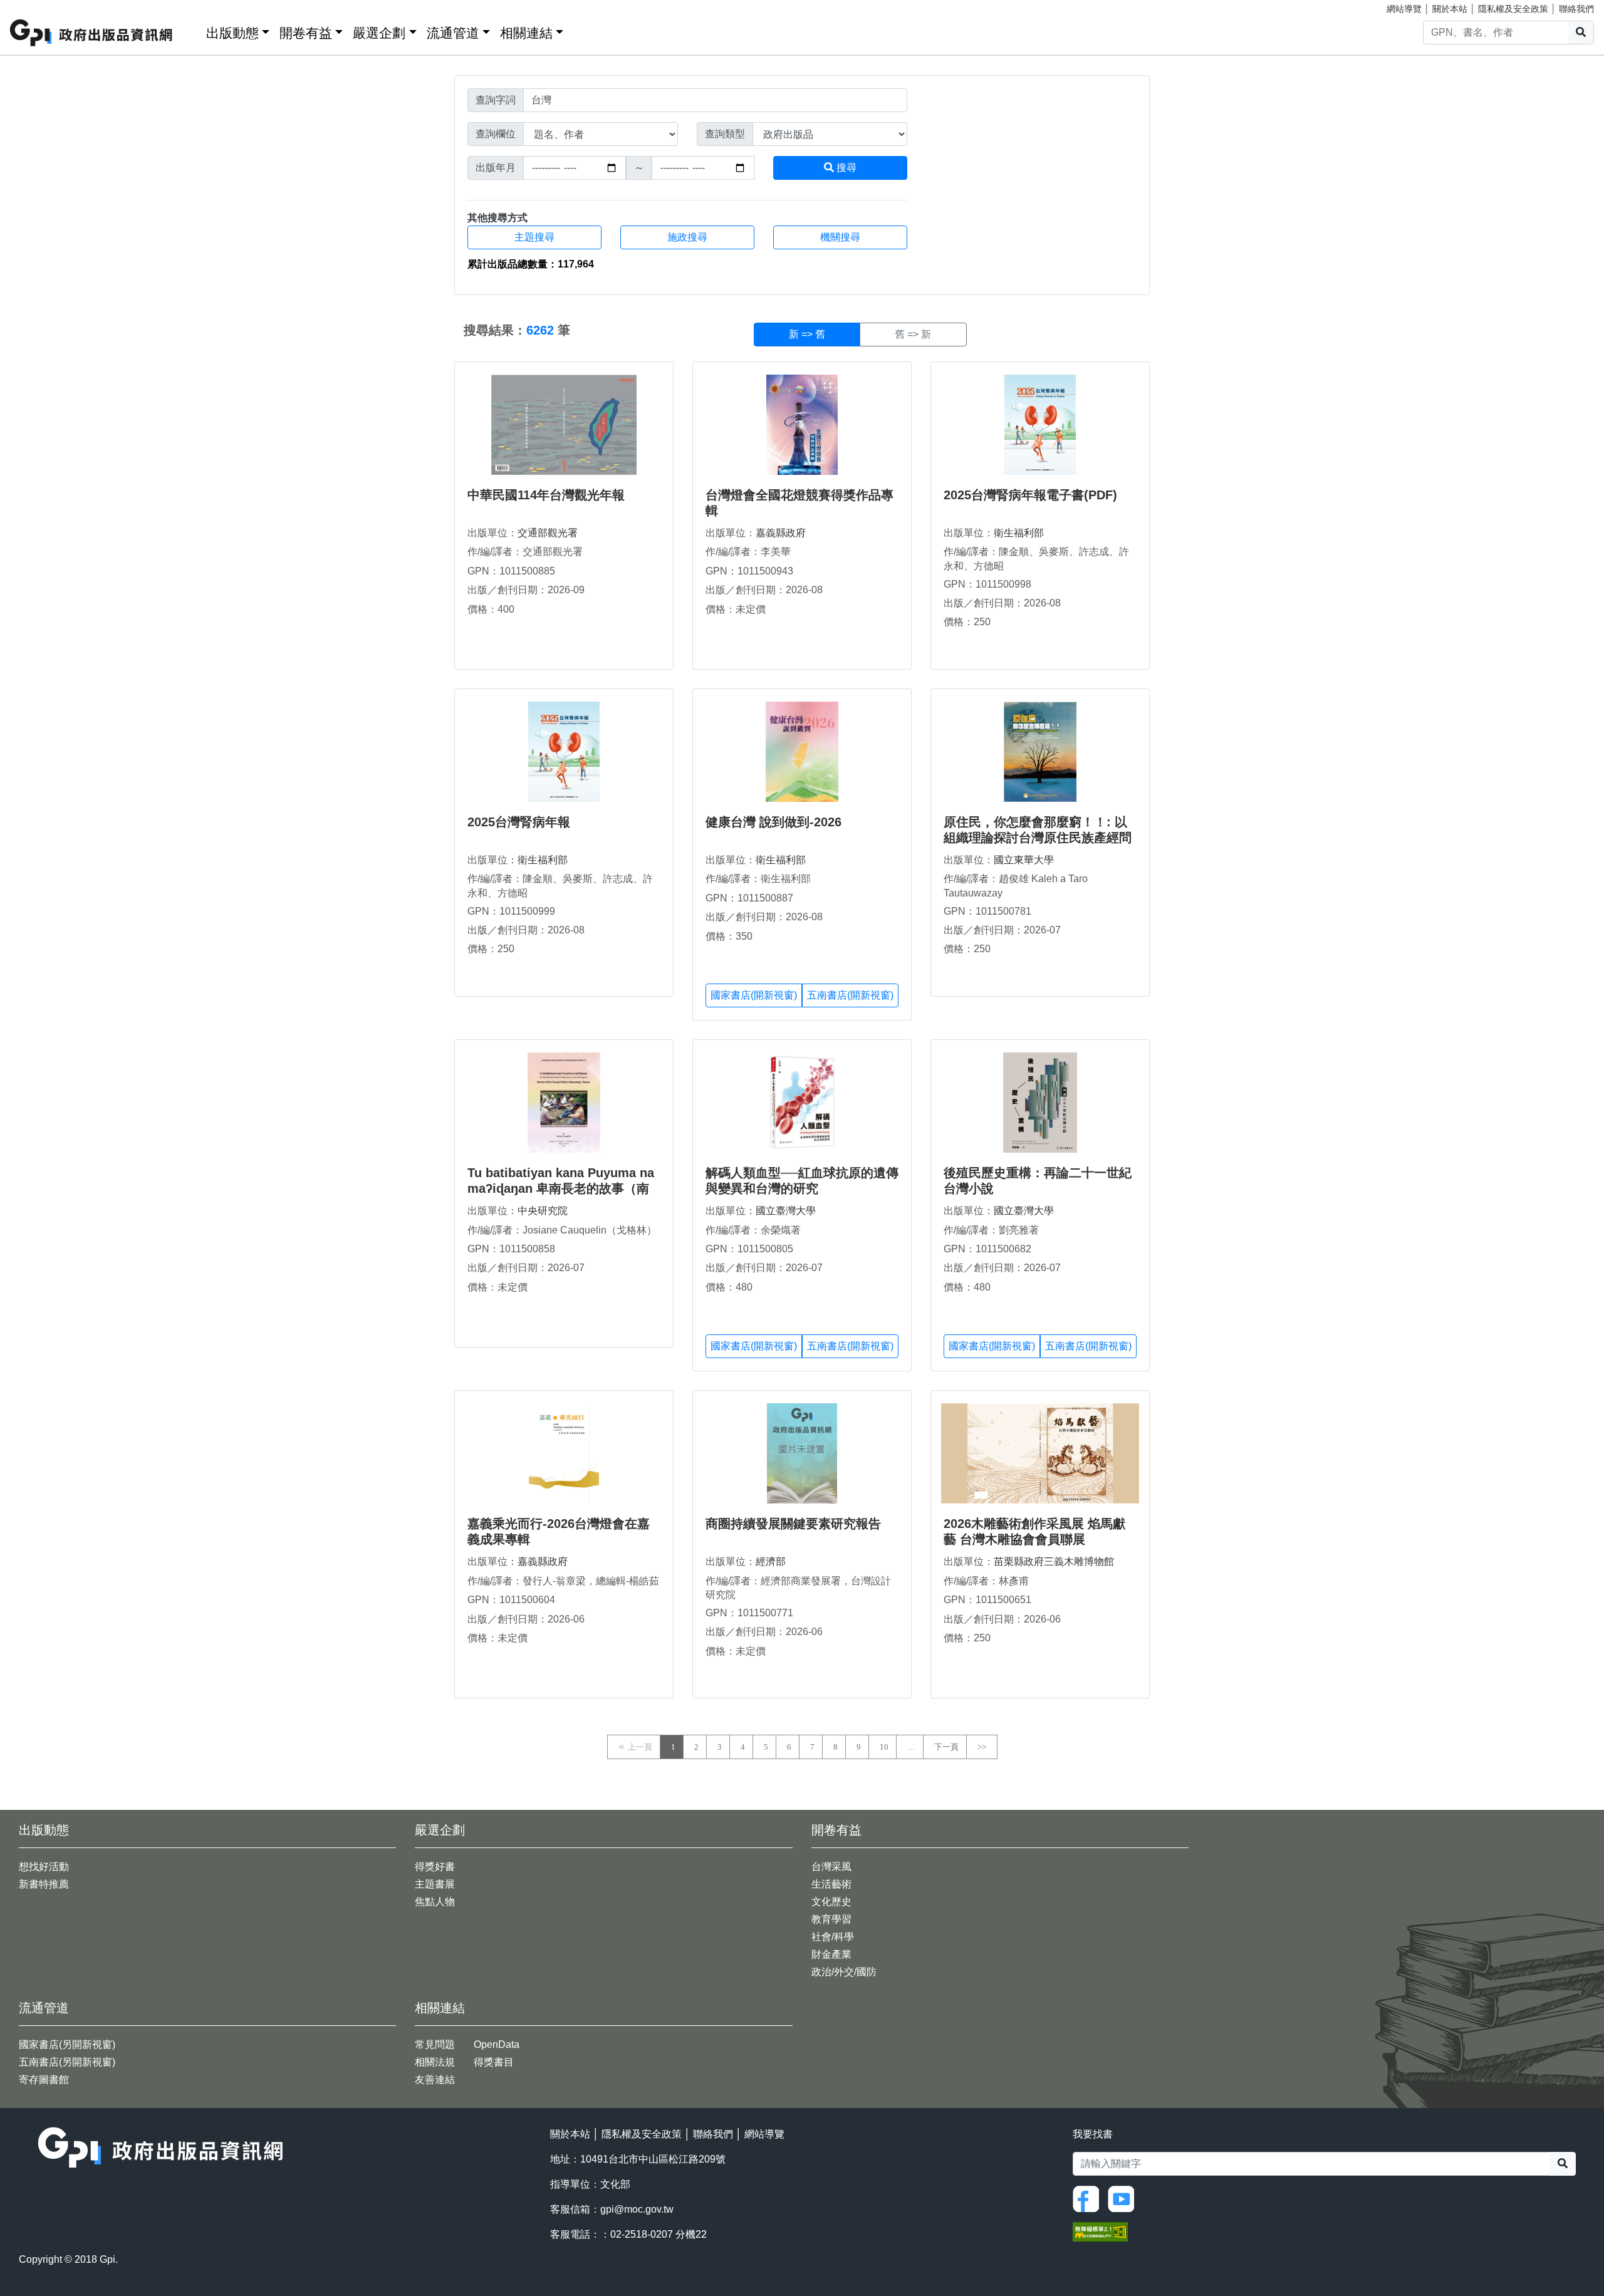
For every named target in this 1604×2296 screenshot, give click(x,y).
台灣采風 (831, 1867)
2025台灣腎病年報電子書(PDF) (1030, 495)
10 (884, 1747)
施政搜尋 (687, 237)
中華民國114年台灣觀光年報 (546, 495)
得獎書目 (494, 2062)
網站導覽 (1404, 9)
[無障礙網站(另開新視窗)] (1100, 2231)
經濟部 (771, 1561)
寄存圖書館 (44, 2080)
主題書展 (435, 1884)
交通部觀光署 (548, 533)
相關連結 (526, 33)
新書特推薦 (44, 1884)
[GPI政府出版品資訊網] (92, 33)
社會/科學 (833, 1937)
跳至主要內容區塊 (35, 6)
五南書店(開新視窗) (850, 995)
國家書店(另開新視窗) (67, 2044)
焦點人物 (435, 1902)
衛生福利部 (1019, 533)
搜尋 (845, 168)
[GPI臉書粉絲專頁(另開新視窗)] (1089, 2198)
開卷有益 (306, 33)
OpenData (497, 2044)
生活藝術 (831, 1884)
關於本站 (1450, 9)
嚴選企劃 (379, 33)
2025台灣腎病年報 (519, 822)
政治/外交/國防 (844, 1972)
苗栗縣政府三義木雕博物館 (1054, 1561)
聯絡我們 (1576, 9)
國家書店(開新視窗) (754, 995)
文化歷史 (831, 1902)
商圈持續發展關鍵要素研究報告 (793, 1524)
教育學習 (831, 1919)
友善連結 (435, 2080)
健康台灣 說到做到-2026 (773, 822)
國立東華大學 (1024, 860)
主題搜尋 (534, 237)
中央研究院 (543, 1211)
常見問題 (435, 2044)
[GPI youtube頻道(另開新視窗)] (1124, 2198)
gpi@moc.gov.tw (637, 2209)
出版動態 (232, 33)
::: (192, 30)
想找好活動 (44, 1867)
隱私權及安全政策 (1513, 9)
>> (982, 1747)
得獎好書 (435, 1867)
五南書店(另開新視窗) (67, 2062)
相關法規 (435, 2062)
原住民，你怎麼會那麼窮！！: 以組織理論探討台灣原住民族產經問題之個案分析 (1038, 838)
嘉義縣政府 (781, 533)
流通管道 (453, 33)
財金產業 (831, 1954)
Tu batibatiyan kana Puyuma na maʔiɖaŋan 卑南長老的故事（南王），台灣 (561, 1188)
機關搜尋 (840, 237)
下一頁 (946, 1747)
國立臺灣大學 (786, 1211)
